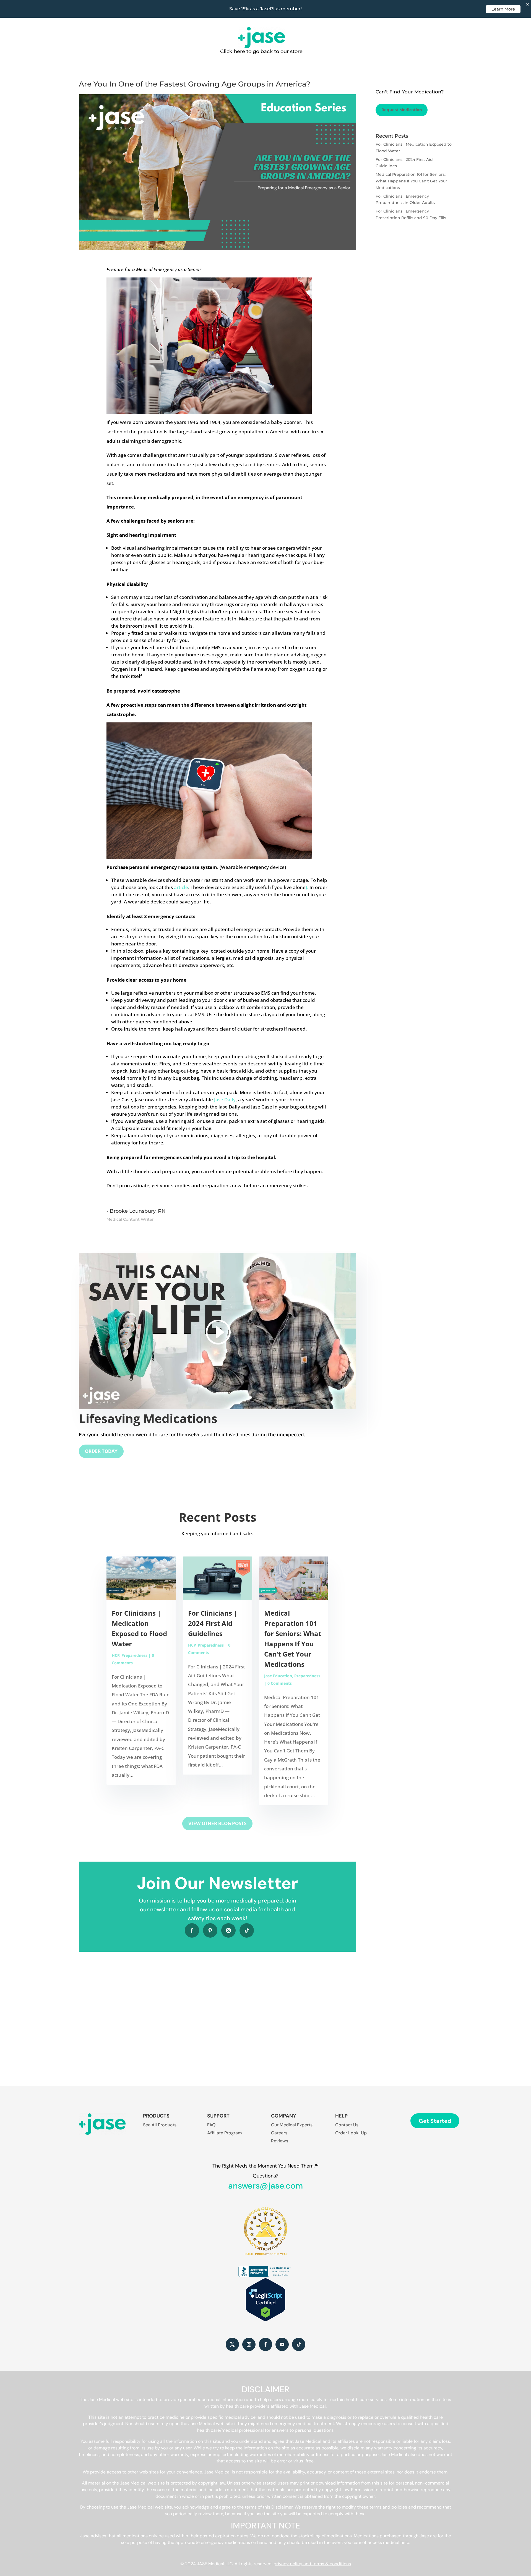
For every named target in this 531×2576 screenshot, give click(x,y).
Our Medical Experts (292, 2125)
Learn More (503, 9)
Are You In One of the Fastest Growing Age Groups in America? (195, 84)
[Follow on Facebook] (192, 1930)
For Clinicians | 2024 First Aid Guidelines (213, 1623)
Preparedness (134, 1655)
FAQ (211, 2125)
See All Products (160, 2125)
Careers (279, 2133)
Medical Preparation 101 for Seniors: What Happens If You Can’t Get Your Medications (411, 181)
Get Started (435, 2121)
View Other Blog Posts (217, 1823)
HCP (115, 1655)
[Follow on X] (232, 2344)
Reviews (280, 2141)
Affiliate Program (225, 2133)
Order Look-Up (351, 2133)
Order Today (101, 1451)
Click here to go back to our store (261, 51)
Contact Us (347, 2125)
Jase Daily (225, 1100)
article (181, 887)
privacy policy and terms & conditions (312, 2564)
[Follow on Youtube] (282, 2344)
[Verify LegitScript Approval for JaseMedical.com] (265, 2320)
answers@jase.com (265, 2186)
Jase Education (278, 1676)
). (307, 887)
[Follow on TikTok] (247, 1930)
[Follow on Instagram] (228, 1930)
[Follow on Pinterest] (210, 1930)
